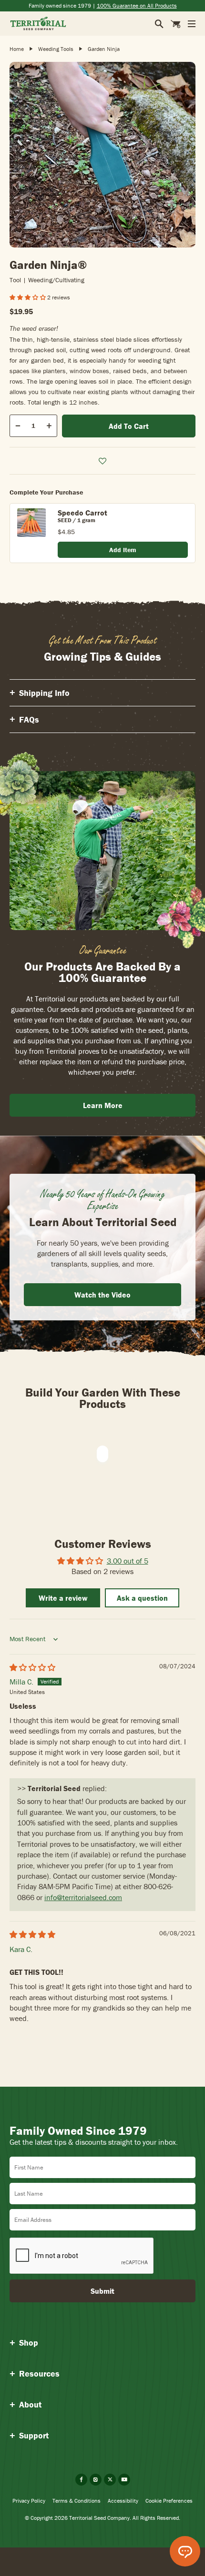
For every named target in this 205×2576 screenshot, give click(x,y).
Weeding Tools (56, 49)
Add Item (123, 550)
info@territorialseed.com (83, 1897)
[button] (28, 297)
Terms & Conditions (77, 2501)
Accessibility (123, 2501)
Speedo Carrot (82, 513)
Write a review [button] (63, 1598)
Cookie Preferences (169, 2501)
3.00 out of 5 (128, 1561)
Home (17, 49)
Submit (102, 2291)
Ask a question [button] (142, 1598)
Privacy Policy (29, 2501)
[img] (32, 1667)
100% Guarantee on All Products (137, 5)
